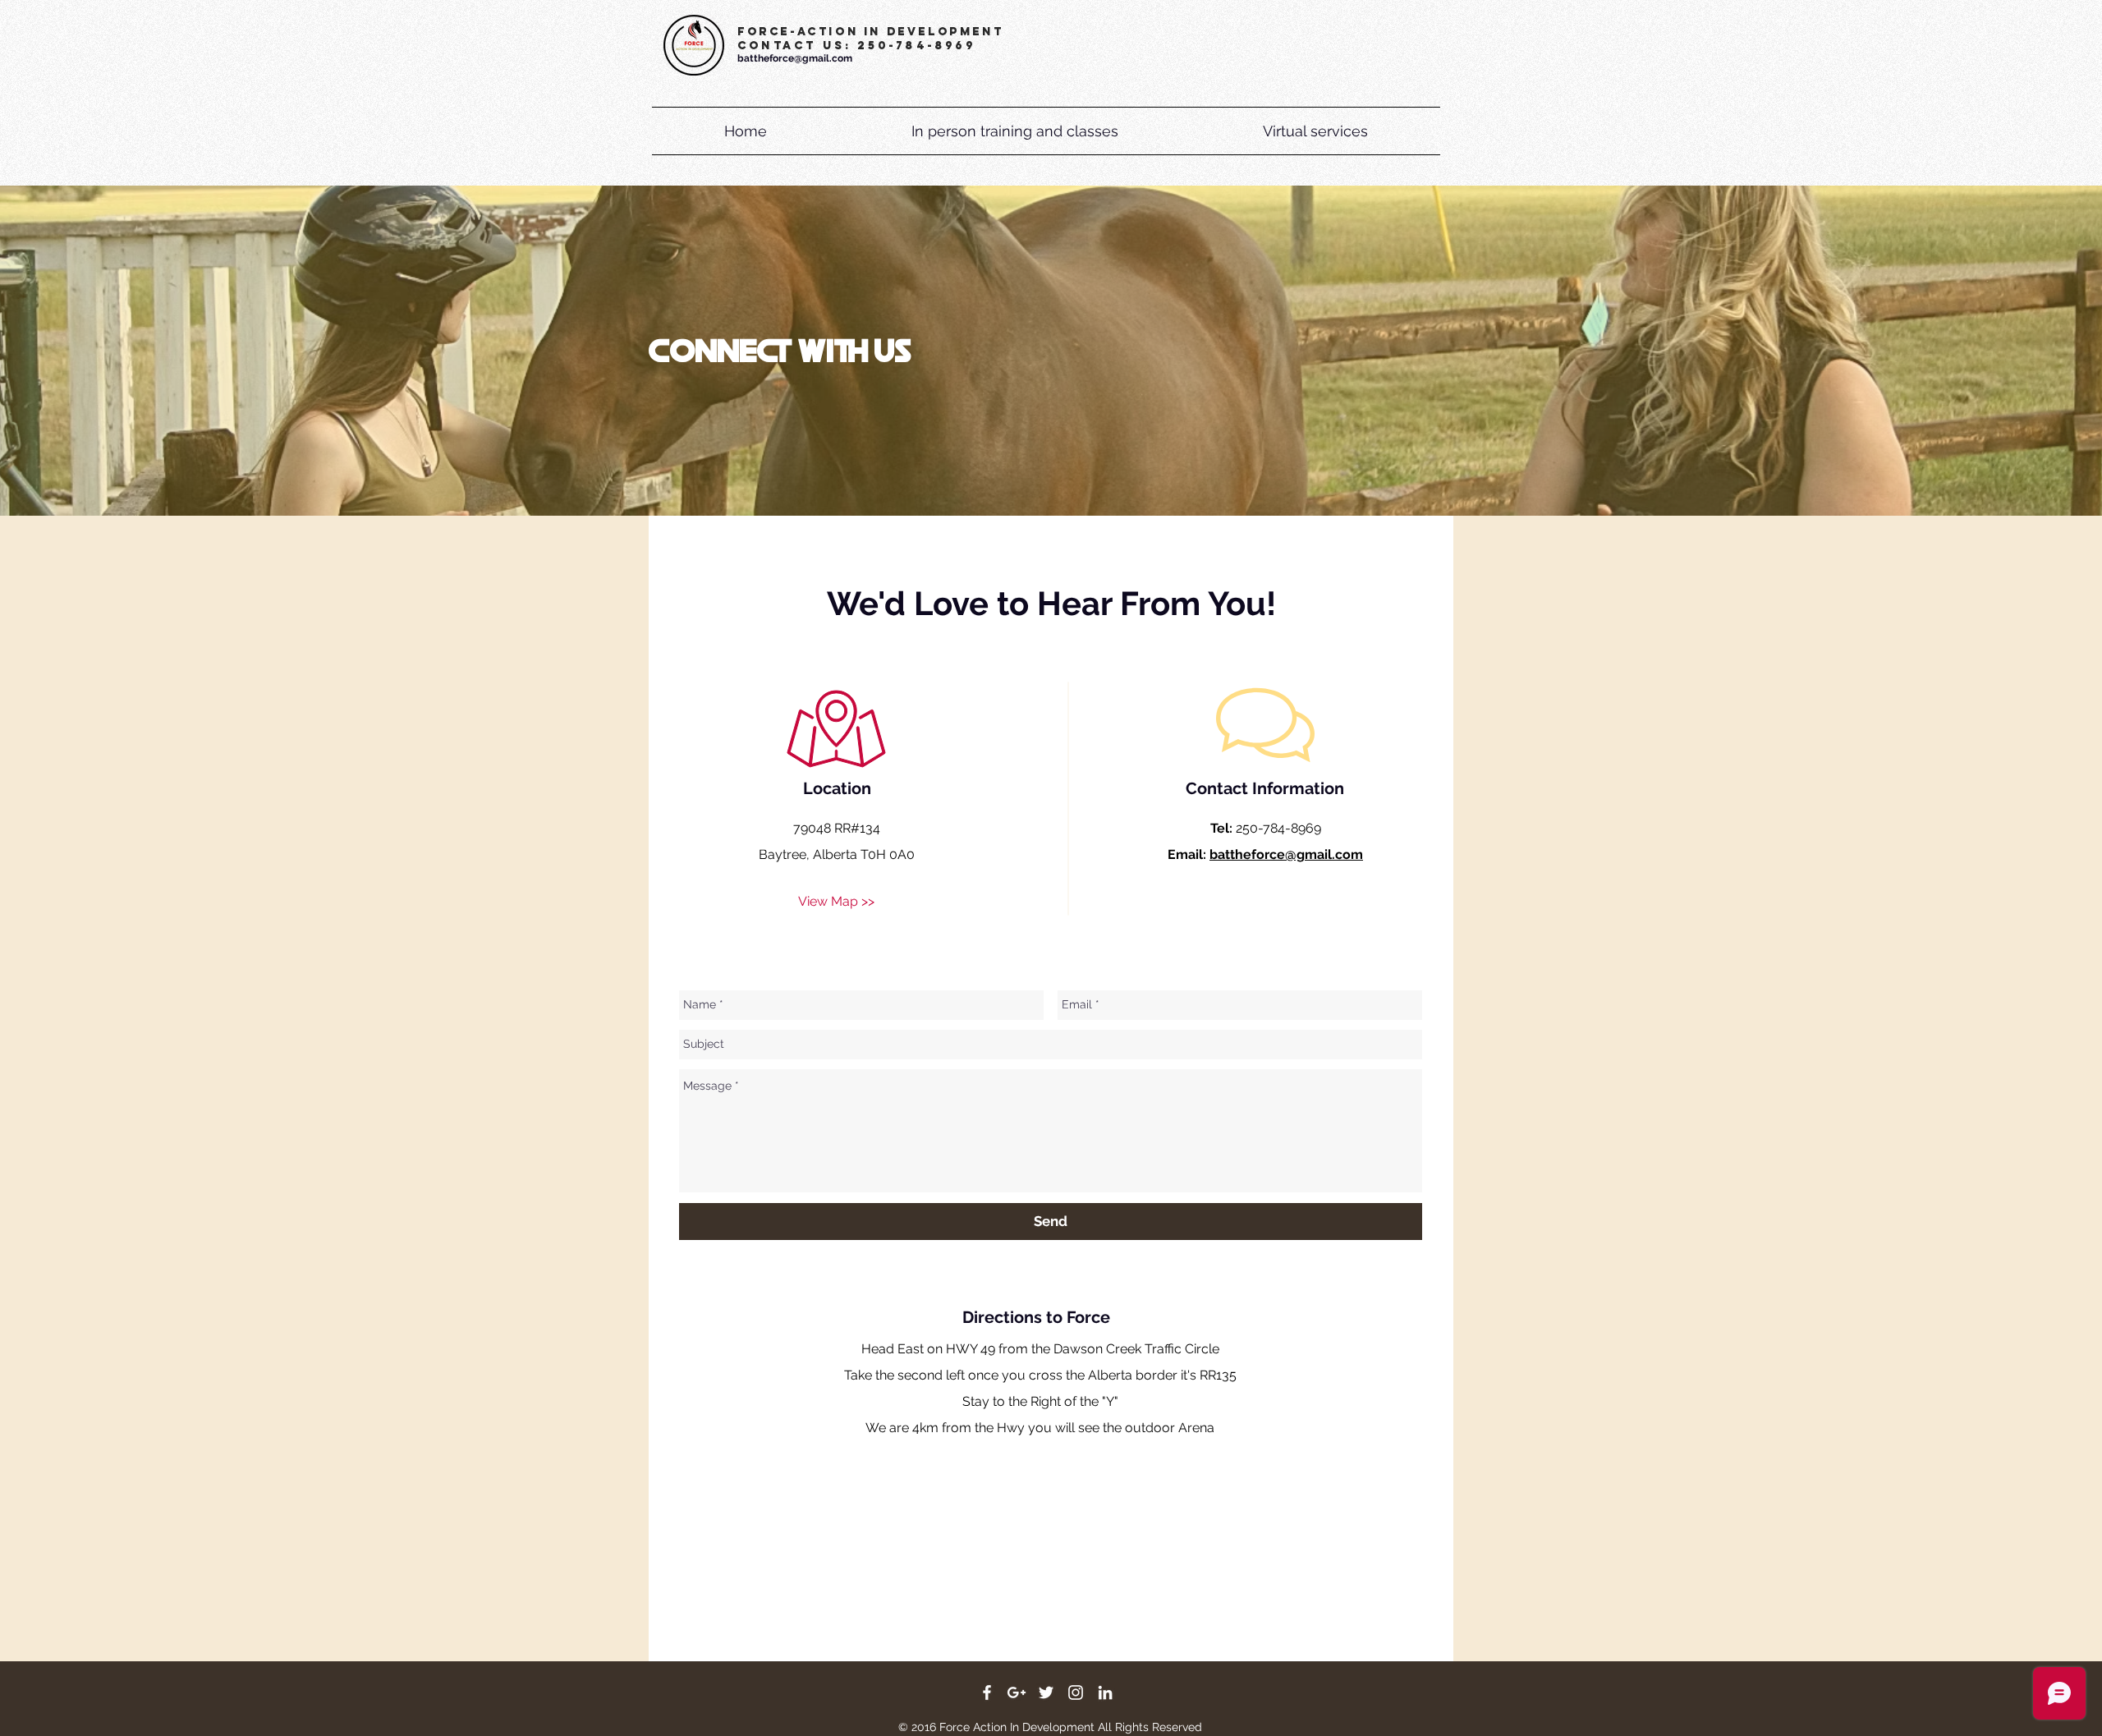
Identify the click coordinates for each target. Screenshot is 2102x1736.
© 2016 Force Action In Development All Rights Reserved (1050, 1727)
